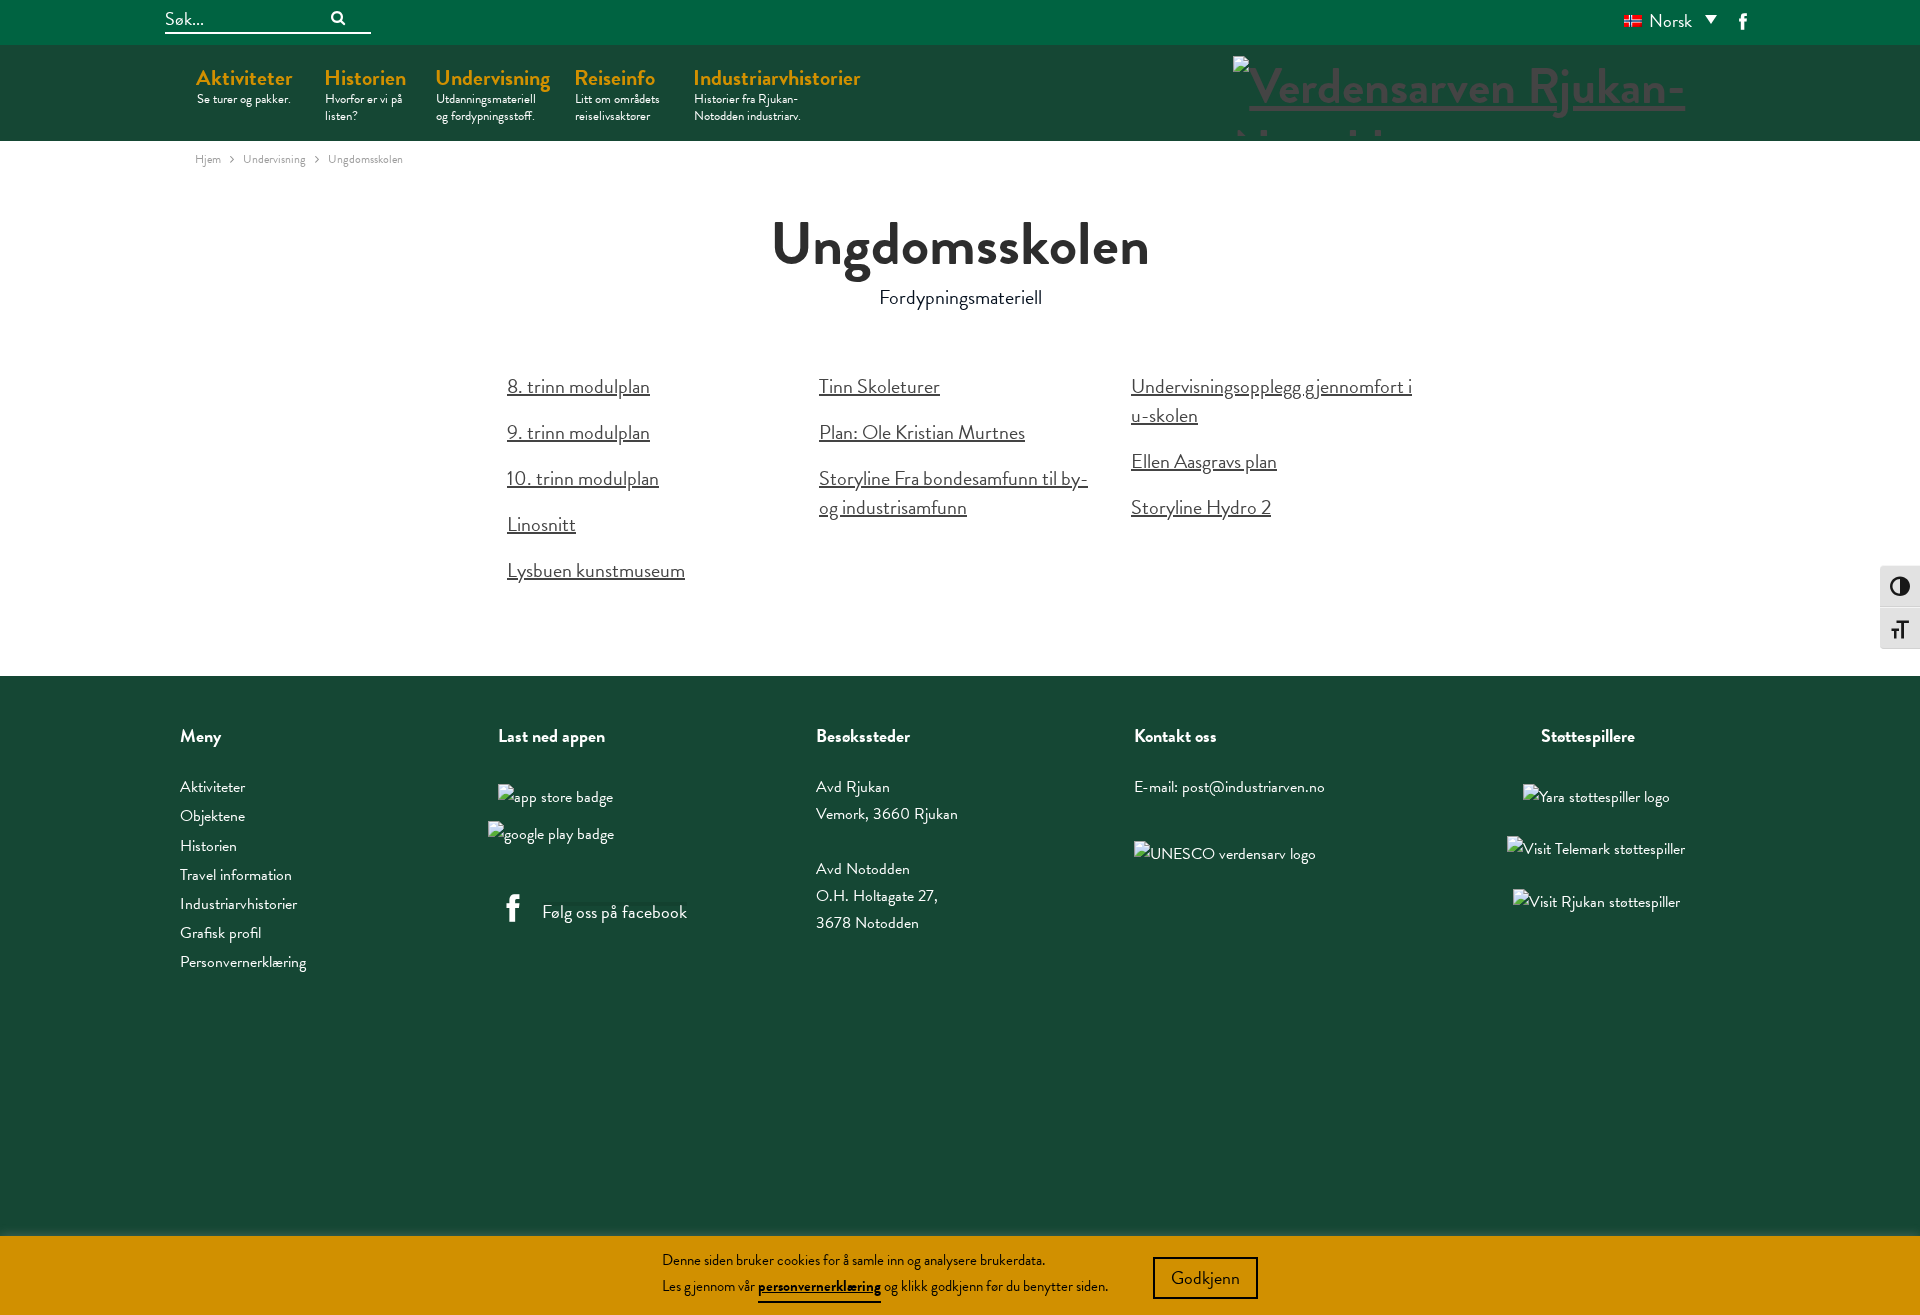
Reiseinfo (617, 93)
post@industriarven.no (1253, 787)
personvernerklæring (819, 1286)
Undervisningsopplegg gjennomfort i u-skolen (1271, 400)
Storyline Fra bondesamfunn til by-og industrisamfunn (953, 492)
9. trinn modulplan (578, 432)
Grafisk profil (220, 933)
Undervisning (492, 93)
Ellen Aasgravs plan (1204, 461)
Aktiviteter (244, 85)
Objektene (212, 816)
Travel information (236, 875)
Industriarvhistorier (777, 93)
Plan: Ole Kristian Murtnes (922, 432)
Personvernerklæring (243, 962)
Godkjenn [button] (1205, 1277)
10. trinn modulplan (583, 478)
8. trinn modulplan (578, 386)
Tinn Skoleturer (879, 386)
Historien (365, 93)
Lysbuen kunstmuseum (596, 570)
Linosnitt (541, 524)
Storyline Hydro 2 (1201, 507)
